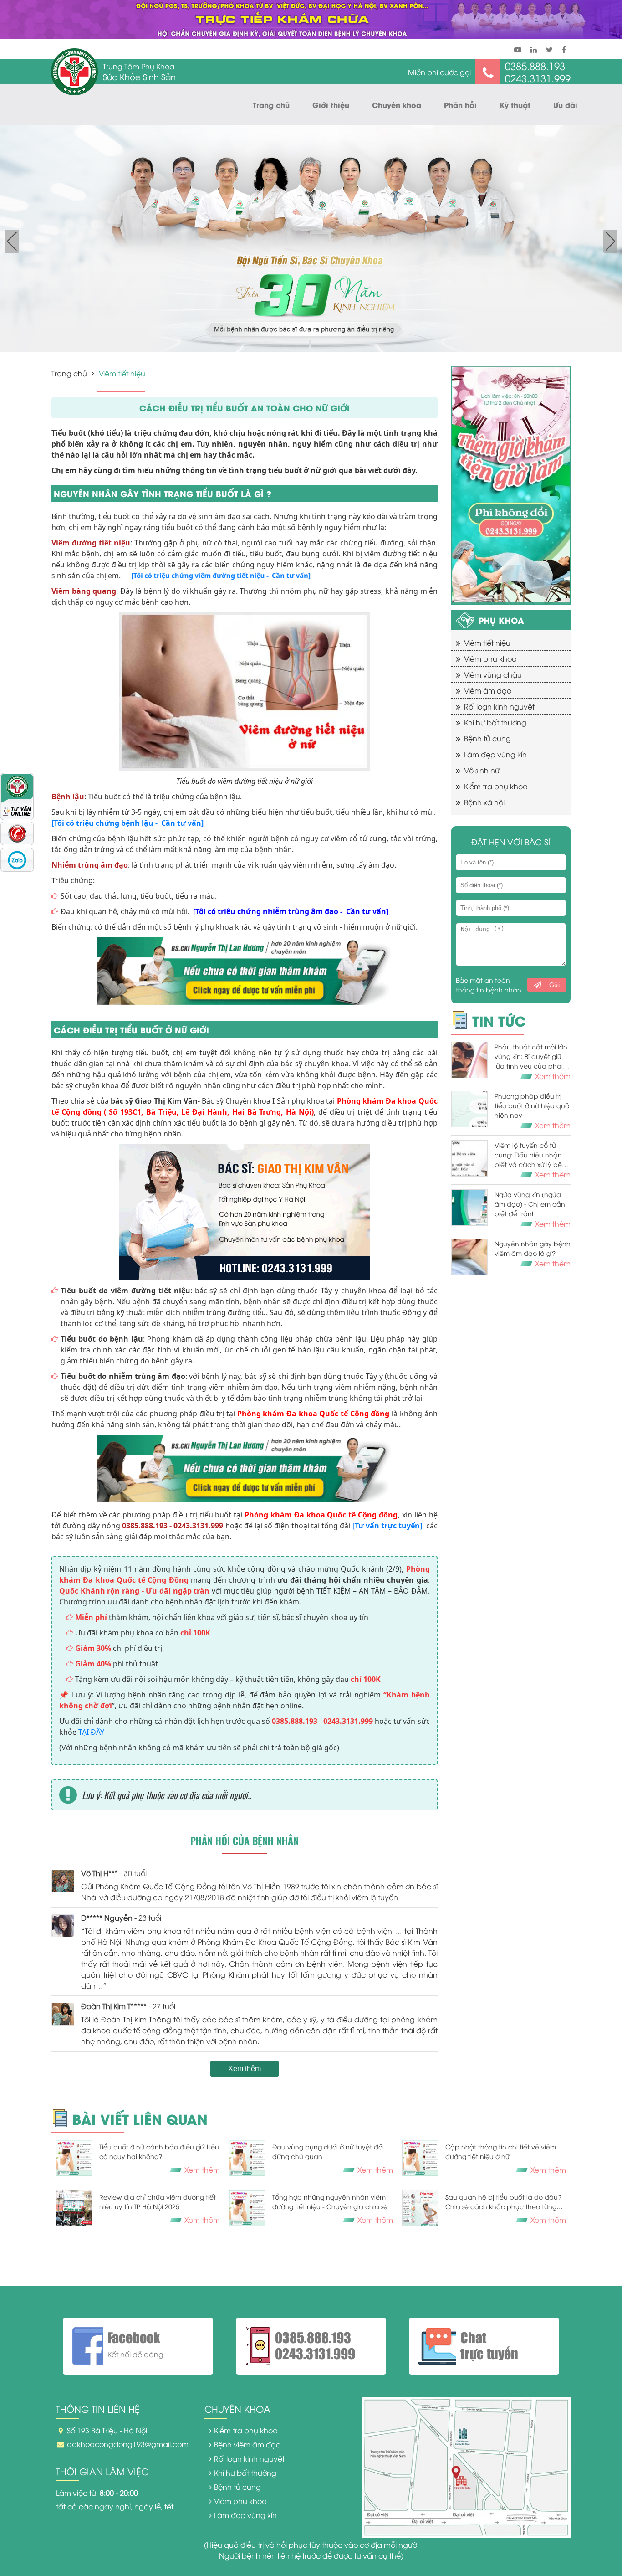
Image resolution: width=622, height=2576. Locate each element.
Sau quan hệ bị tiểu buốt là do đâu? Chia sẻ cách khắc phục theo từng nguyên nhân (503, 2202)
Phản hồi (460, 105)
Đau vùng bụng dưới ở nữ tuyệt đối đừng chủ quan (328, 2151)
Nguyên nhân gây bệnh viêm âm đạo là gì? (533, 1248)
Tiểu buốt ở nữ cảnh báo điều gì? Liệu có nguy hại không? (159, 2151)
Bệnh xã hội (484, 802)
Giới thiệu (331, 105)
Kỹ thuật (515, 105)
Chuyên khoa (397, 105)
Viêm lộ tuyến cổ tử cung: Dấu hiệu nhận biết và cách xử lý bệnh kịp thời (532, 1155)
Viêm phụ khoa (490, 658)
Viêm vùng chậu (493, 674)
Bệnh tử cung (487, 738)
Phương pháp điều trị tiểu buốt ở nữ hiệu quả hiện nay (532, 1105)
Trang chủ (271, 105)
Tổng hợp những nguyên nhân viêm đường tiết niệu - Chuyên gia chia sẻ (330, 2201)
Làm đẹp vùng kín (495, 754)
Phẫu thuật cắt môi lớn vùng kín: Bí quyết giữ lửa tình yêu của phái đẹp (531, 1056)
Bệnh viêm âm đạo (247, 2444)
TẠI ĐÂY (91, 1732)
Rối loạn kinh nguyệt (499, 706)
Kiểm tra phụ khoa (496, 786)
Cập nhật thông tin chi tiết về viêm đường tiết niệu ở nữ (501, 2151)
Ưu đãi (565, 105)
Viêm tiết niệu (487, 643)
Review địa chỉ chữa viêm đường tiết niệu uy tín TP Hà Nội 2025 (158, 2201)
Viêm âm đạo (488, 690)
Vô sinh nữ (482, 770)
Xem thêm (245, 2069)
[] (387, 1526)
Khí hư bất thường (495, 722)
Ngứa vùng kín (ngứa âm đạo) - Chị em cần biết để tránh (530, 1204)
